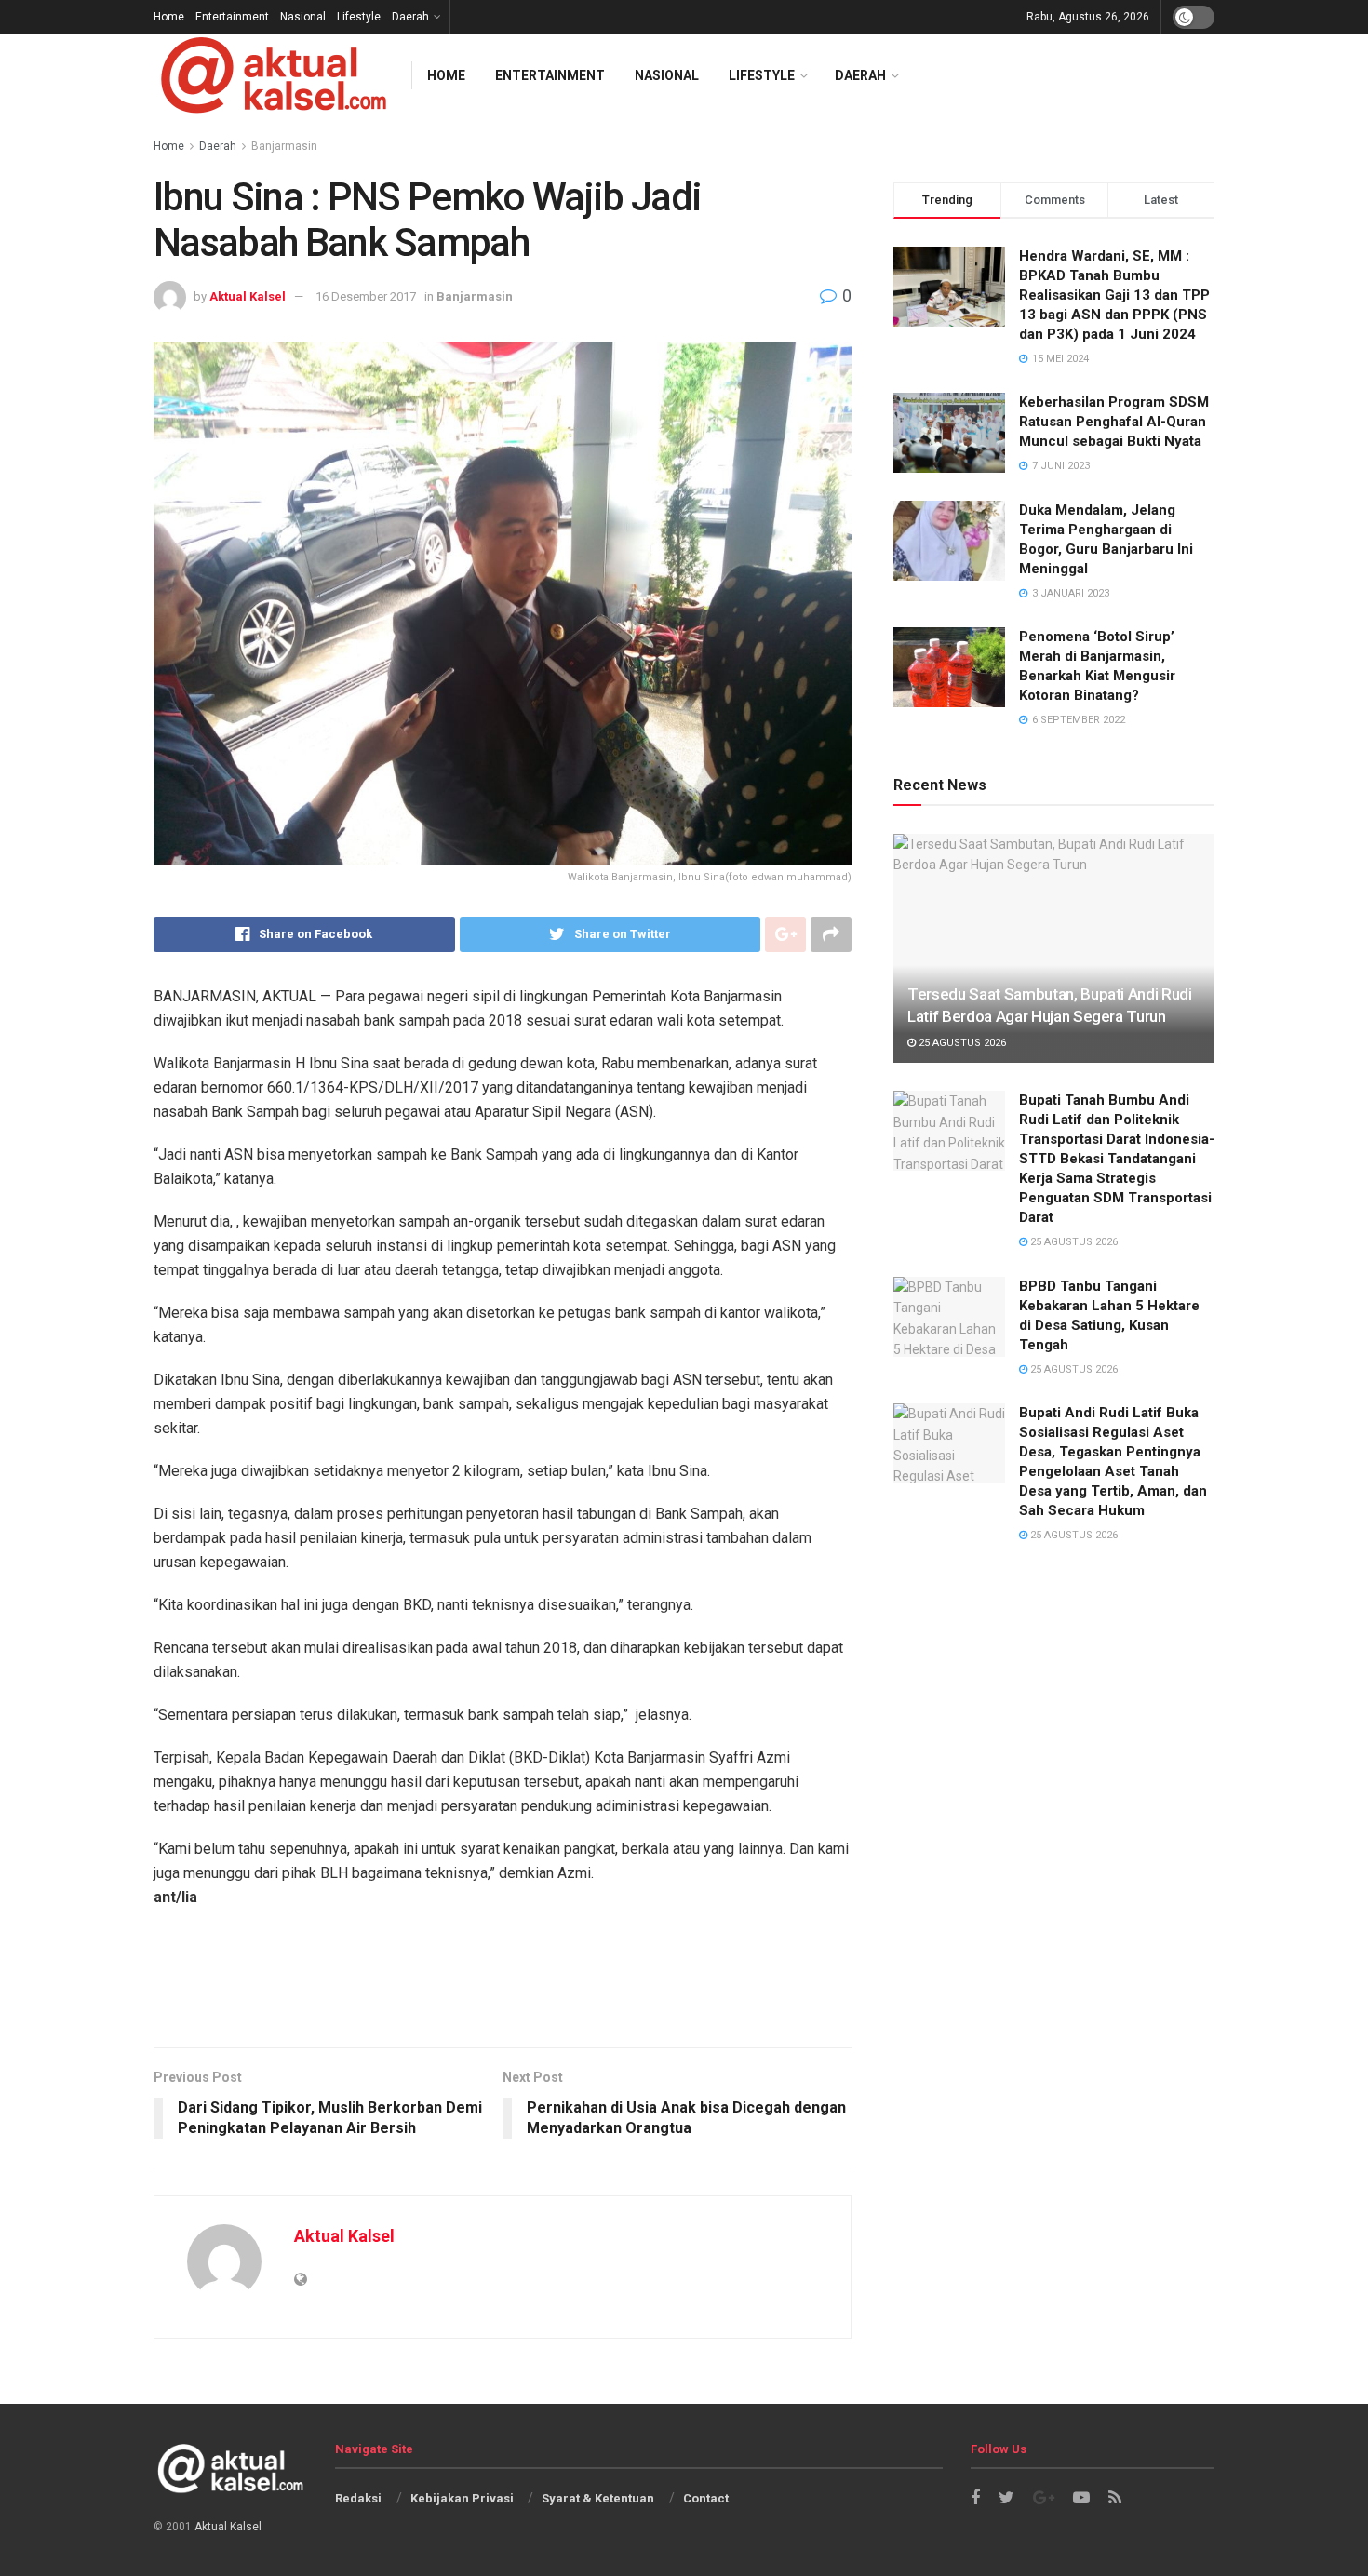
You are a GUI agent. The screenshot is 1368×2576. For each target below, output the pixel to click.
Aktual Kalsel (248, 296)
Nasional (303, 17)
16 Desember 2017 (366, 296)
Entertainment (232, 17)
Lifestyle (359, 17)
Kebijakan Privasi (462, 2498)
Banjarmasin (475, 296)
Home (169, 17)
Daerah (410, 17)
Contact (706, 2498)
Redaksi (358, 2498)
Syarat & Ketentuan (598, 2498)
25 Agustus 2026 (961, 1043)
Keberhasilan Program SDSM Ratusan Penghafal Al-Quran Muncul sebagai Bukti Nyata (1114, 422)
